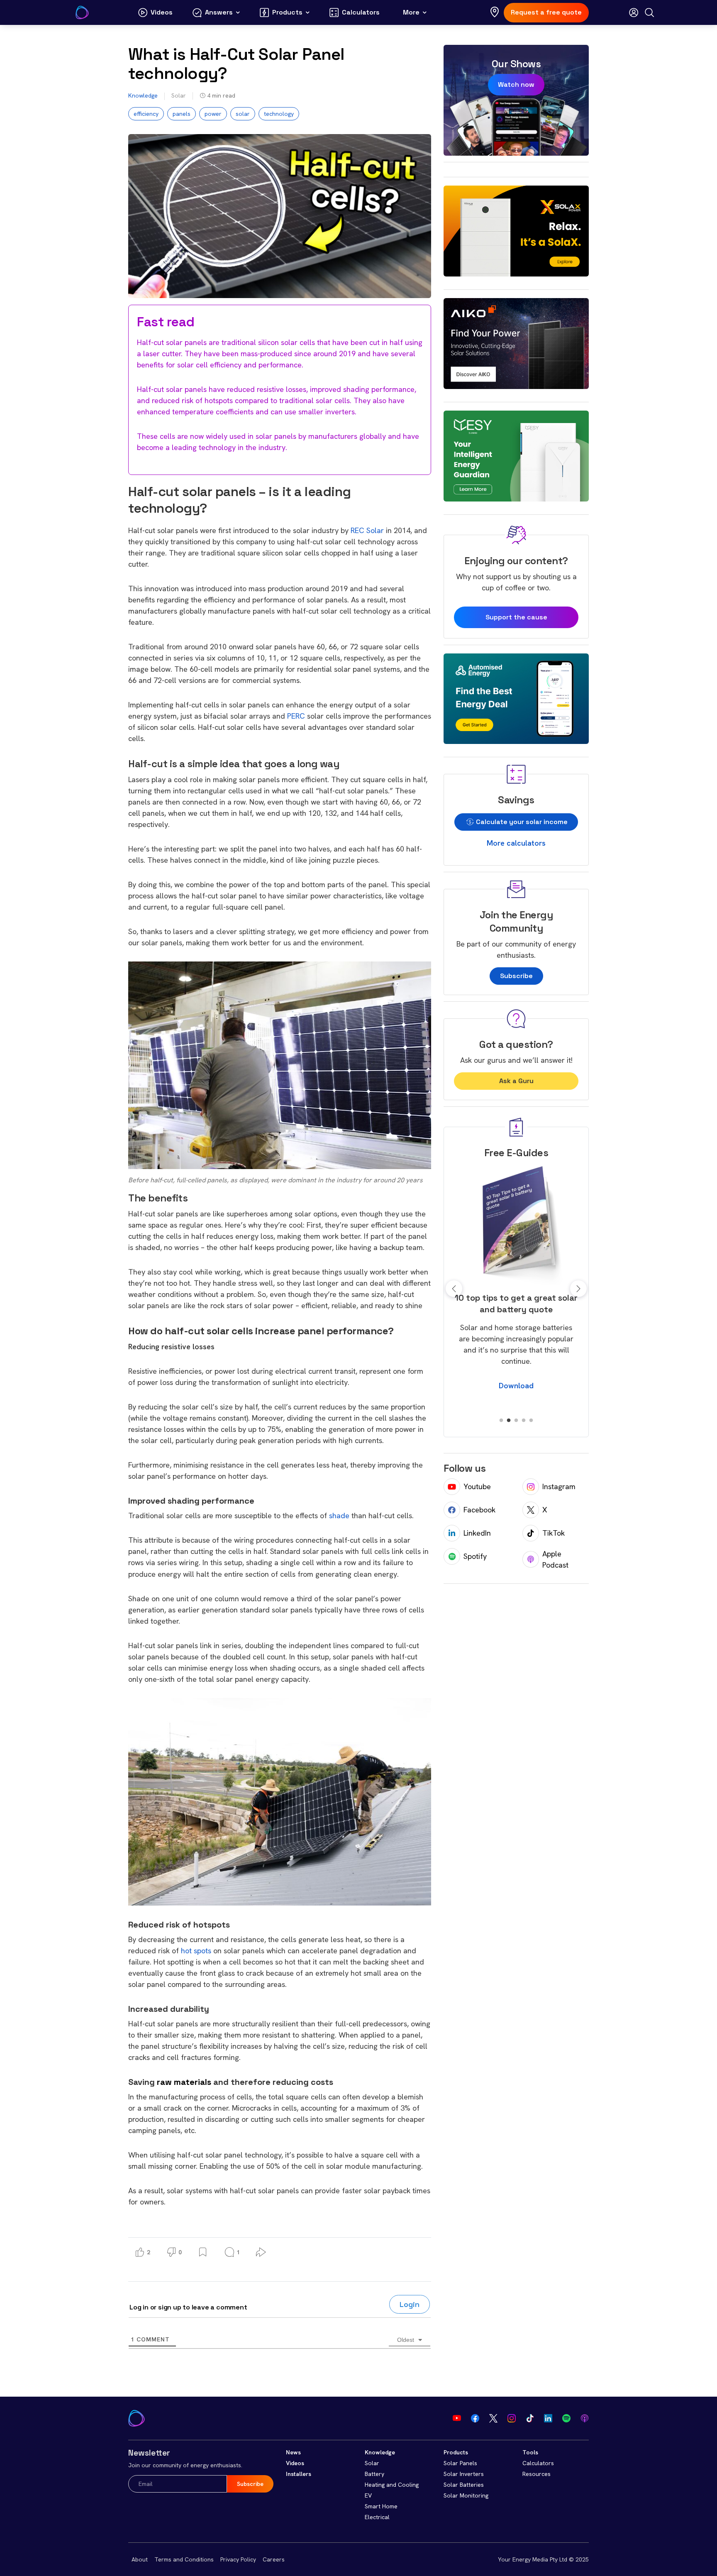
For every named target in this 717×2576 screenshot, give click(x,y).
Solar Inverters (464, 2474)
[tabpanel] (516, 1283)
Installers (299, 2474)
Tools (530, 2452)
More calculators (516, 843)
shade (339, 1516)
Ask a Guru (516, 1081)
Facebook (479, 1510)
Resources (537, 2474)
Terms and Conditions (184, 2559)
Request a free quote (546, 12)
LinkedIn (477, 1533)
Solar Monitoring (466, 2495)
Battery (374, 2474)
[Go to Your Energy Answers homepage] (82, 12)
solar (243, 114)
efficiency (146, 114)
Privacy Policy (238, 2559)
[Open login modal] (634, 12)
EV (368, 2495)
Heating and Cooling (392, 2485)
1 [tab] (501, 1421)
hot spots (196, 1951)
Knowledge (143, 95)
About (140, 2559)
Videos (295, 2463)
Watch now (516, 84)
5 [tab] (531, 1421)
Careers (274, 2559)
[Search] (649, 12)
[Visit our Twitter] (493, 2418)
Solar (179, 95)
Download (516, 1397)
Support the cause (516, 617)
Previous (454, 1289)
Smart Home (381, 2506)
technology (279, 114)
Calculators (538, 2463)
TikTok (554, 1533)
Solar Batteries (464, 2485)
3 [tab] (516, 1421)
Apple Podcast (555, 1559)
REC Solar (367, 530)
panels (182, 114)
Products (456, 2452)
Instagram (559, 1486)
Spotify (475, 1556)
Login (410, 2304)
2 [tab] (509, 1421)
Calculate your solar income (521, 822)
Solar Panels (460, 2463)
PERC (296, 716)
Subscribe (516, 976)
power (213, 114)
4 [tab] (524, 1421)
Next (578, 1289)
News (293, 2452)
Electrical (377, 2517)
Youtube (477, 1486)
